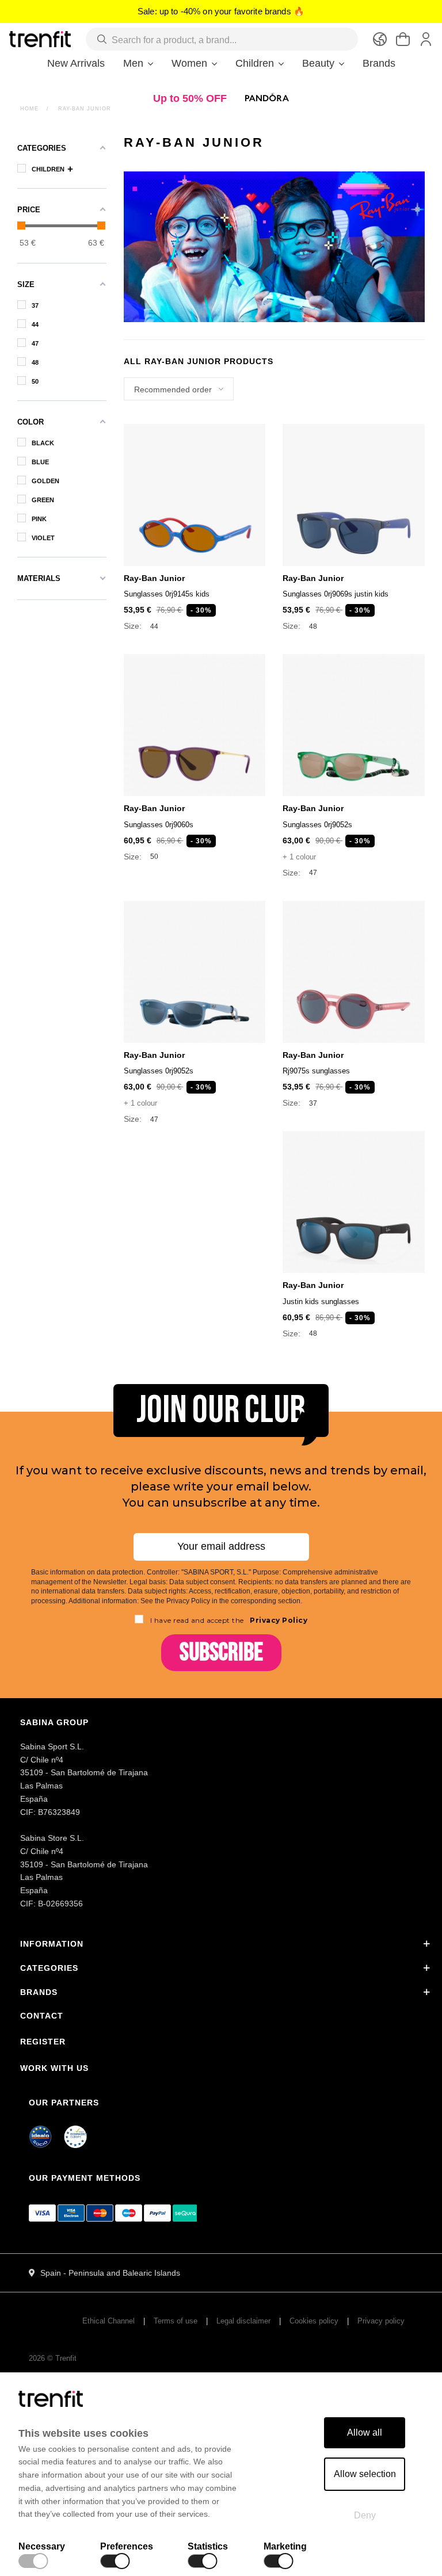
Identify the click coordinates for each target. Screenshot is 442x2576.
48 (313, 627)
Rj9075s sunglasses (316, 1071)
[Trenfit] (40, 39)
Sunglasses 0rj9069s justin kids (336, 594)
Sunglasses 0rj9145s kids (167, 594)
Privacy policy (381, 2321)
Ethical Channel (108, 2321)
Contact (42, 2016)
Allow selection (365, 2474)
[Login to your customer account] (426, 39)
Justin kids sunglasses (321, 1302)
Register (43, 2042)
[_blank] (76, 2139)
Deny (365, 2515)
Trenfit (66, 2358)
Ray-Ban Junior (154, 578)
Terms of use (176, 2321)
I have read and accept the (229, 1620)
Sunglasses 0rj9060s (159, 825)
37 (313, 1104)
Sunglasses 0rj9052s (317, 825)
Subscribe (221, 1652)
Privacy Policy (278, 1620)
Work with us (54, 2068)
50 (154, 857)
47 (313, 873)
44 (154, 627)
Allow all (365, 2432)
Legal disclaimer (243, 2321)
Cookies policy (314, 2321)
